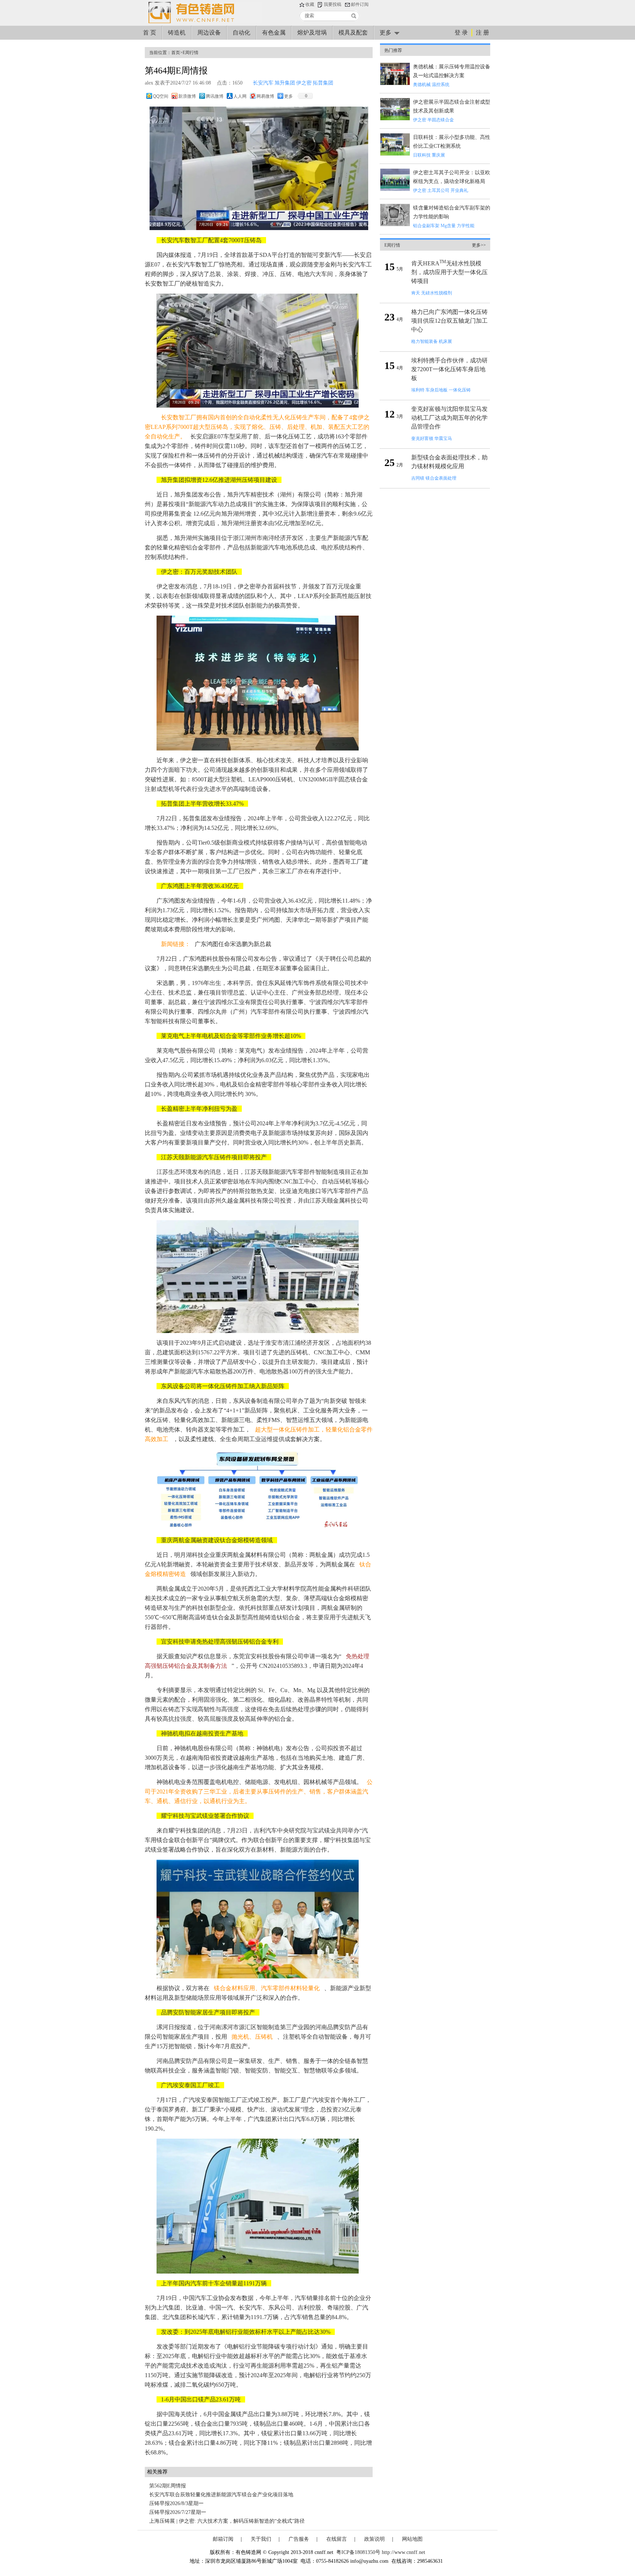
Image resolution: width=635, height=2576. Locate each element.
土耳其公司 (438, 190)
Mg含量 (448, 226)
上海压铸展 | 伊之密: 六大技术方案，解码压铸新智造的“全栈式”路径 (227, 2521)
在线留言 (337, 2539)
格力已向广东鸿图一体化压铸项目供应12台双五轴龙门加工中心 (449, 321)
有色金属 (274, 33)
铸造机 (177, 33)
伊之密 (304, 83)
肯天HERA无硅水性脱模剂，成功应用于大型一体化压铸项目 (449, 272)
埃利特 (418, 390)
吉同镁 (418, 478)
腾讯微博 (215, 96)
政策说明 (374, 2539)
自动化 (241, 33)
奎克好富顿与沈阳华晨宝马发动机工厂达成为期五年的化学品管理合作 (449, 418)
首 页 (150, 33)
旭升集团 (285, 83)
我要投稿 (333, 4)
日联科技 (422, 155)
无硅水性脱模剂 (437, 293)
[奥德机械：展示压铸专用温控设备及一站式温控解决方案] (395, 84)
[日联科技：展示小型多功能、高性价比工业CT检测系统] (395, 154)
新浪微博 (187, 96)
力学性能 (466, 226)
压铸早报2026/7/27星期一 (178, 2512)
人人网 (240, 96)
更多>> (479, 245)
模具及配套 (353, 33)
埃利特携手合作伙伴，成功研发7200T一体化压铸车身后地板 (449, 369)
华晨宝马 (443, 438)
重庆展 (438, 155)
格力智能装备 (424, 341)
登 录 (461, 33)
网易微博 (265, 96)
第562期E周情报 (168, 2486)
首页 (176, 53)
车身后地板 (437, 390)
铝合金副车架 (426, 226)
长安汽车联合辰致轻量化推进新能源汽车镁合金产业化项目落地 (221, 2495)
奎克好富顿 (422, 438)
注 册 (482, 33)
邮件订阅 (360, 4)
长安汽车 (263, 83)
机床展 (445, 341)
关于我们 (261, 2539)
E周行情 (191, 53)
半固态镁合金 (441, 120)
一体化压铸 (460, 390)
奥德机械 (422, 85)
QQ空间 (161, 96)
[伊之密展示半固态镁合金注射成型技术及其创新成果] (395, 119)
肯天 (416, 293)
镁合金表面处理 (441, 478)
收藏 (310, 4)
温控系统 (441, 85)
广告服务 (299, 2539)
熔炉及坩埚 (312, 33)
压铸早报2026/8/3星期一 (176, 2503)
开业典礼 (459, 190)
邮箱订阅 (223, 2539)
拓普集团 (323, 83)
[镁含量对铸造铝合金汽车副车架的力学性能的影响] (395, 225)
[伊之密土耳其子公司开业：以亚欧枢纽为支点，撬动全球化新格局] (395, 189)
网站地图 (412, 2539)
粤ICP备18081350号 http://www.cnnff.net (381, 2552)
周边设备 (209, 33)
